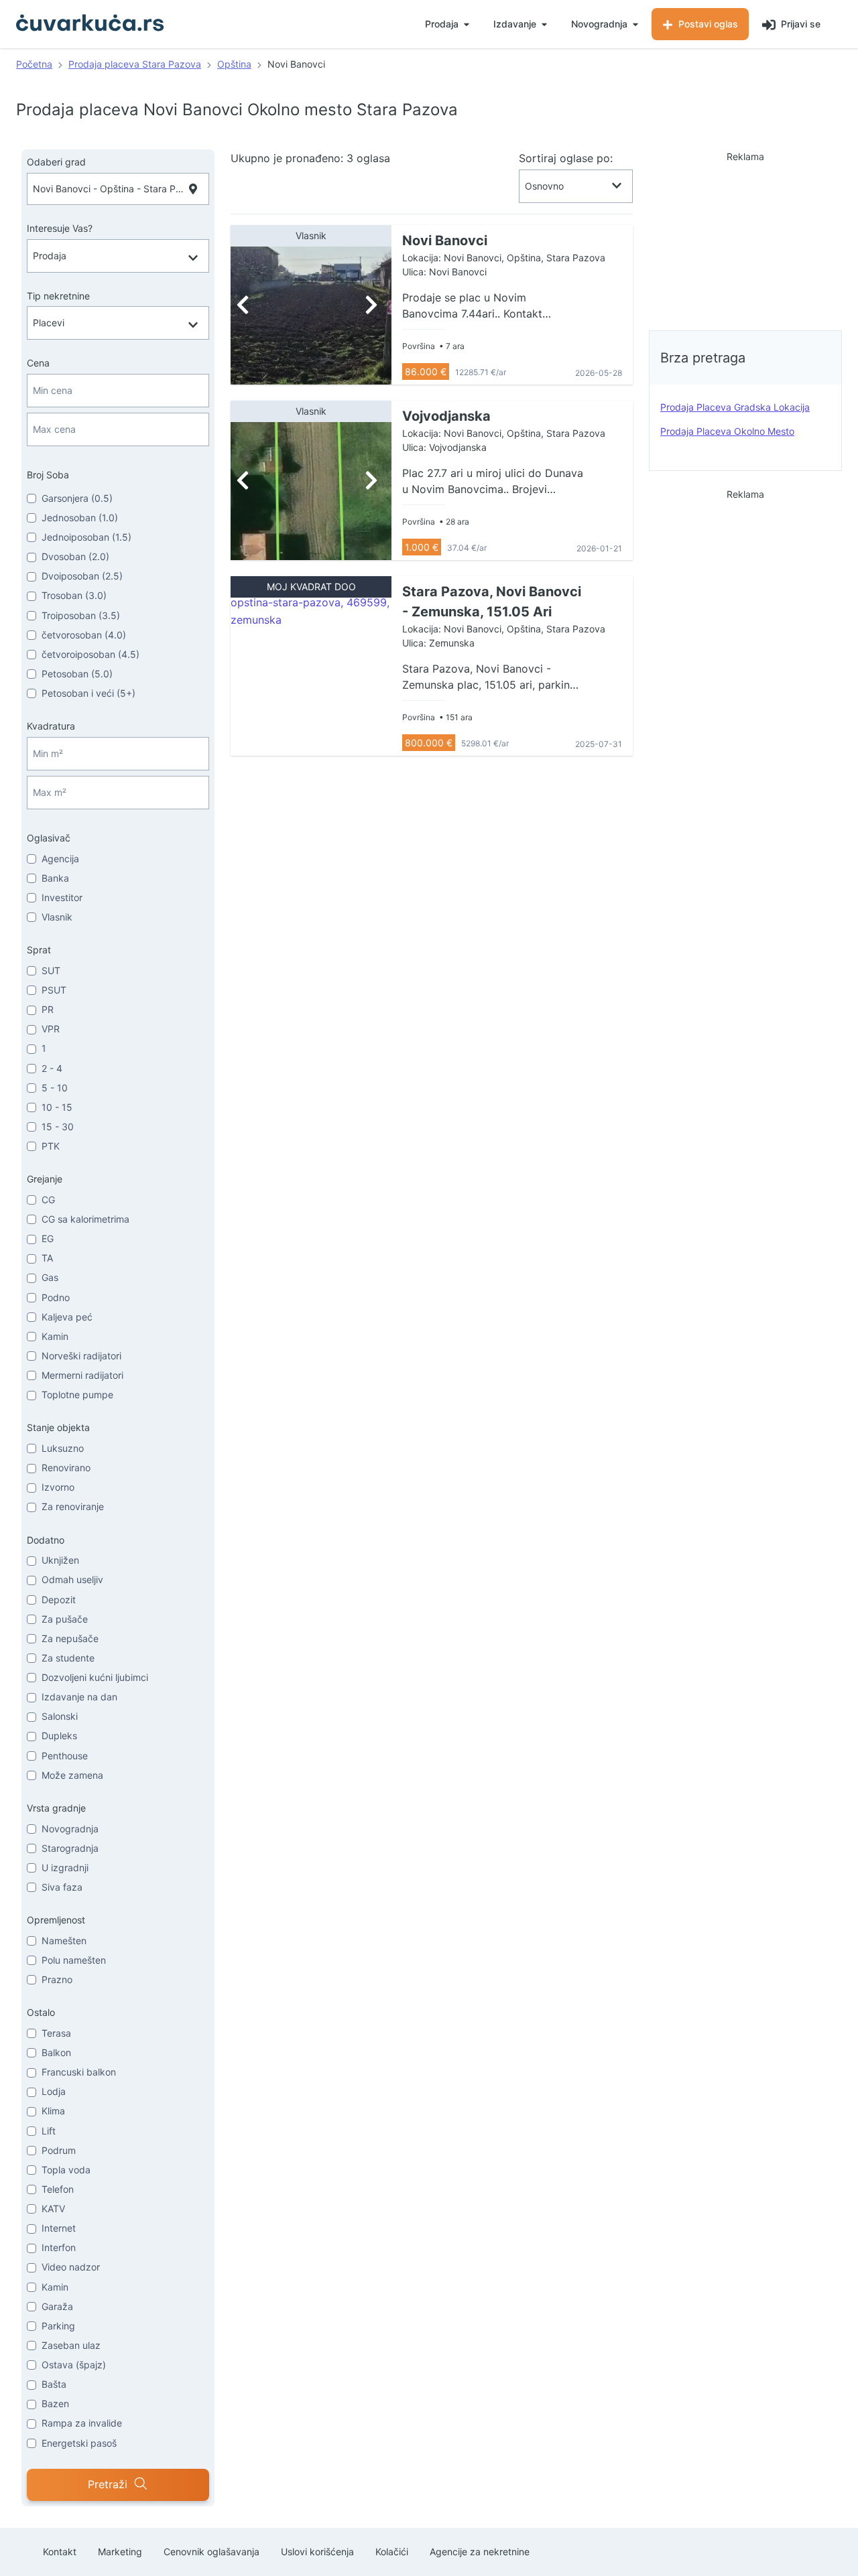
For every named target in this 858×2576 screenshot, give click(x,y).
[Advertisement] (745, 237)
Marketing (120, 2552)
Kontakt (60, 2552)
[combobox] (118, 189)
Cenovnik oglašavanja (211, 2552)
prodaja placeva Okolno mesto (727, 431)
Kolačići (392, 2552)
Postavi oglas (707, 24)
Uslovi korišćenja (317, 2552)
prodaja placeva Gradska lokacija (735, 407)
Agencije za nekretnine (480, 2552)
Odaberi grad (56, 162)
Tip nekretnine (58, 296)
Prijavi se (799, 24)
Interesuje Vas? (60, 228)
